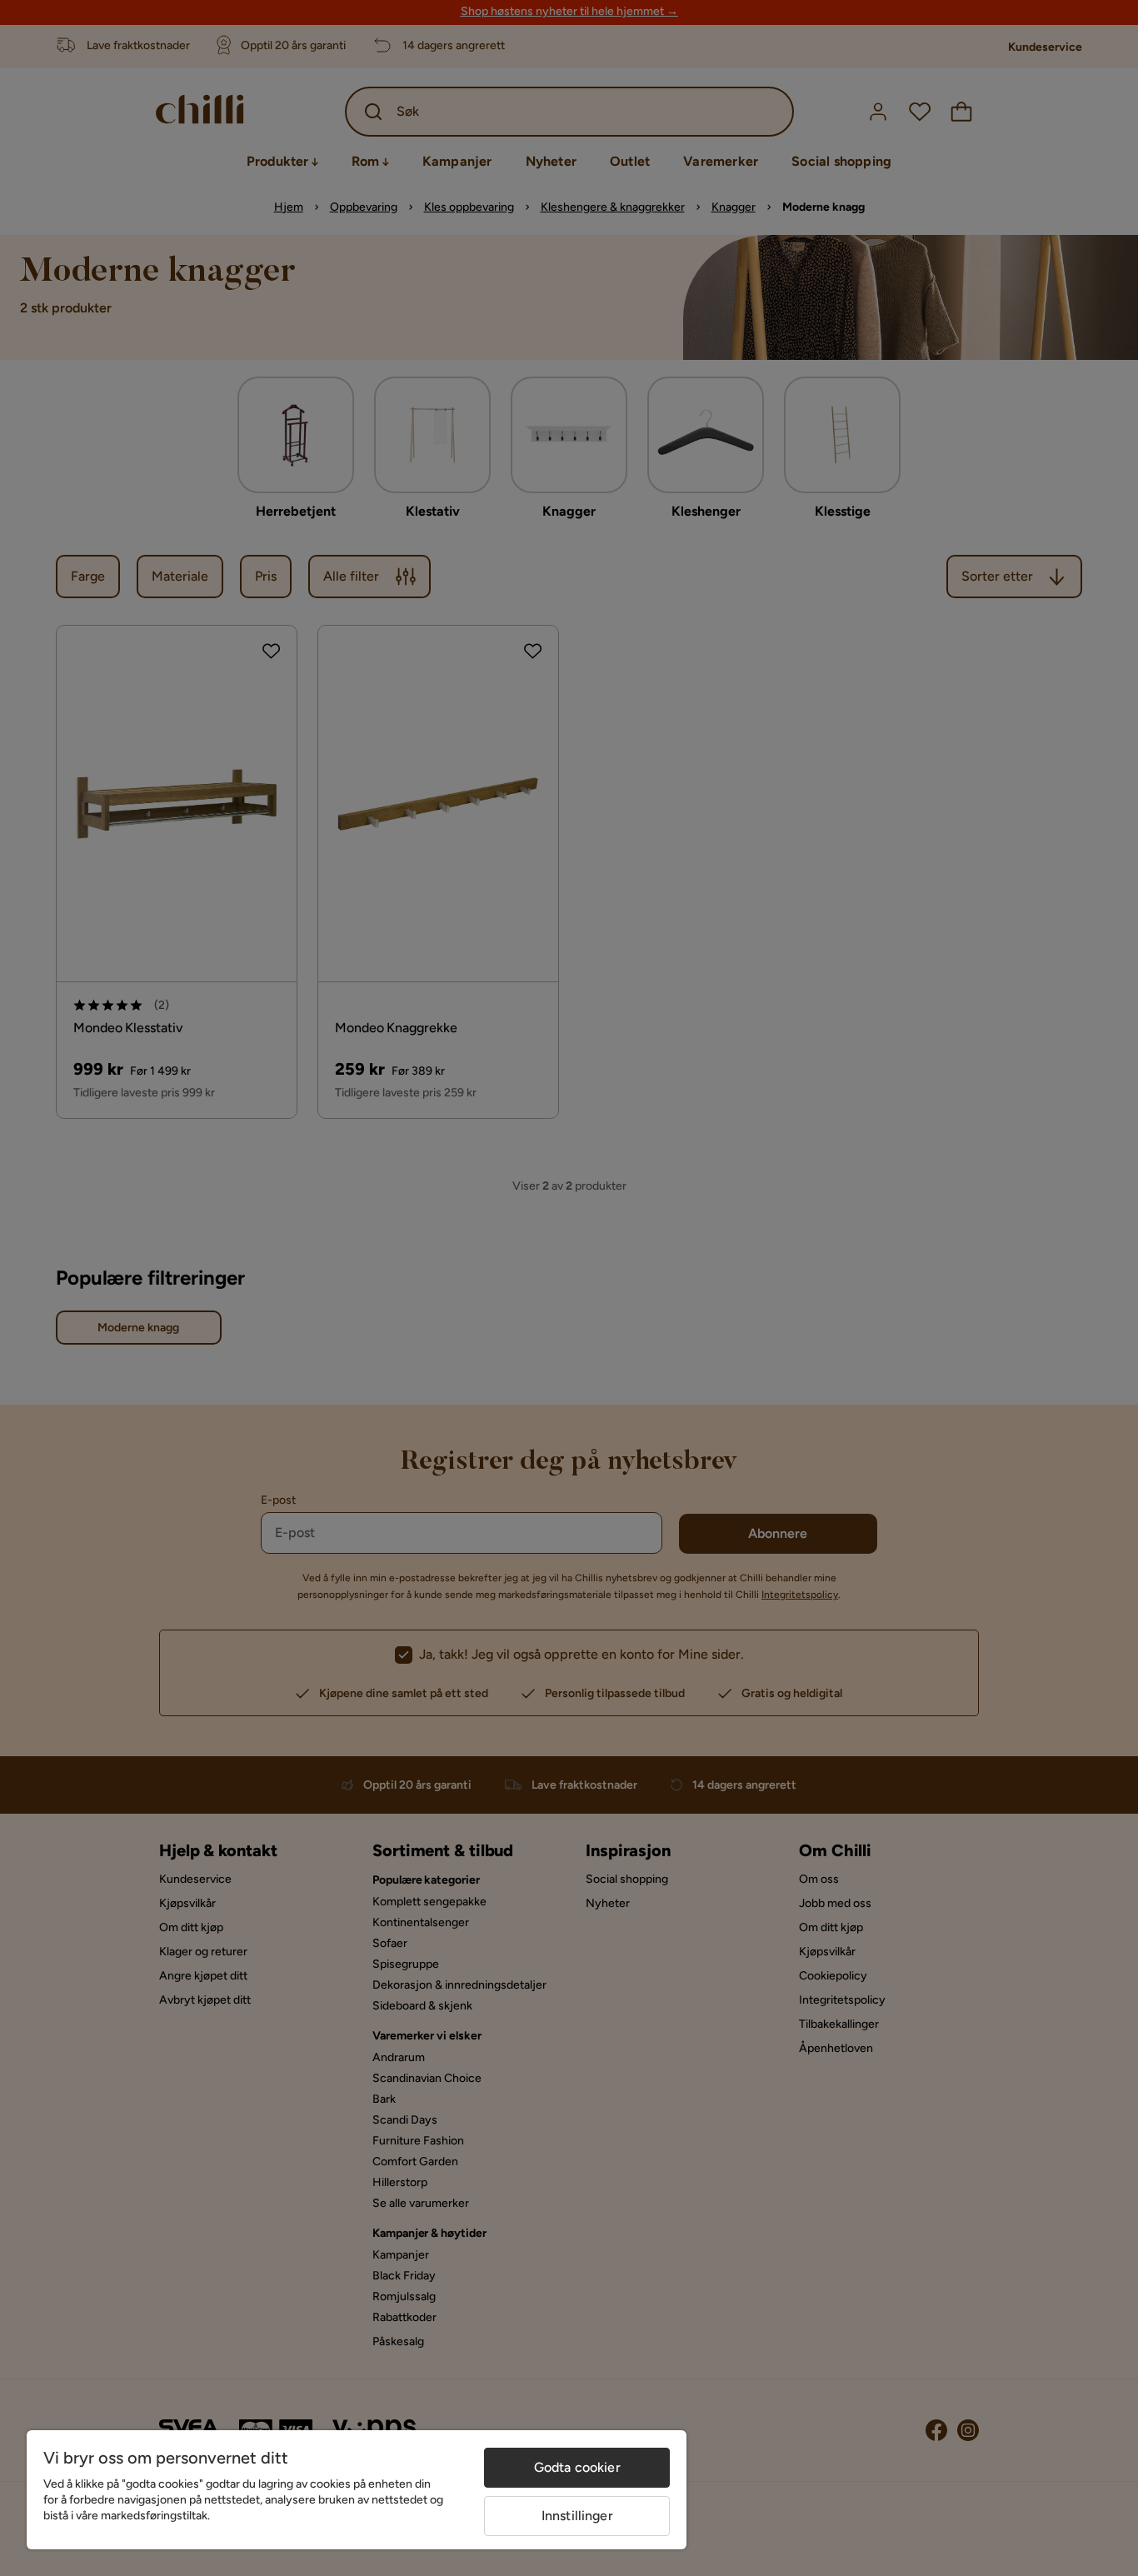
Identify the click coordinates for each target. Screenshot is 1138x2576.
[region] (357, 2490)
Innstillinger (577, 2516)
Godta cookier (577, 2467)
